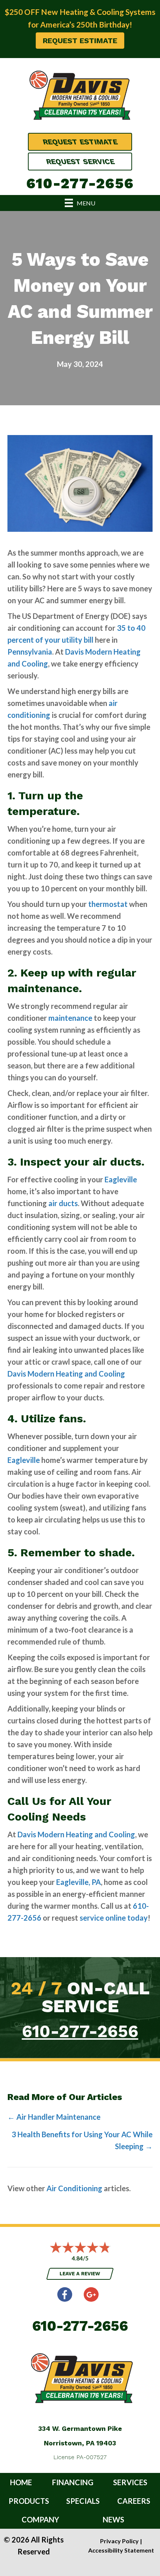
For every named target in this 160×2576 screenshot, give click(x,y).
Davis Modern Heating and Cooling (66, 1374)
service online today (114, 1918)
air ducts (63, 1203)
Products (29, 2501)
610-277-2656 (80, 183)
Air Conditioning (74, 2188)
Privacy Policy (119, 2541)
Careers (134, 2501)
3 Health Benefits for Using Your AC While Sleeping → (82, 2140)
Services (130, 2482)
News (113, 2519)
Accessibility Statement (121, 2550)
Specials (83, 2501)
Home (21, 2482)
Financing (73, 2482)
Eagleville (121, 1179)
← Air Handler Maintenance (54, 2117)
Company (40, 2519)
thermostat (108, 904)
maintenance (70, 1018)
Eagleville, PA (79, 1882)
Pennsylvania (30, 652)
